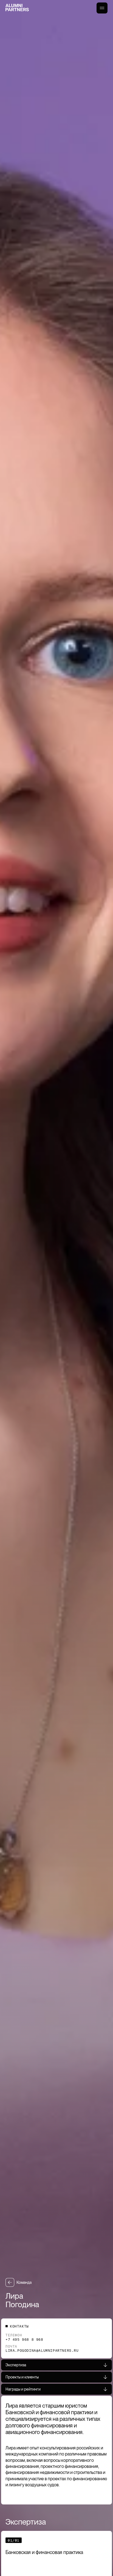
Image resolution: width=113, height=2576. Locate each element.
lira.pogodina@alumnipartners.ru (42, 2350)
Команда (24, 2282)
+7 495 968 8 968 (24, 2339)
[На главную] (17, 8)
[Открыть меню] (102, 8)
